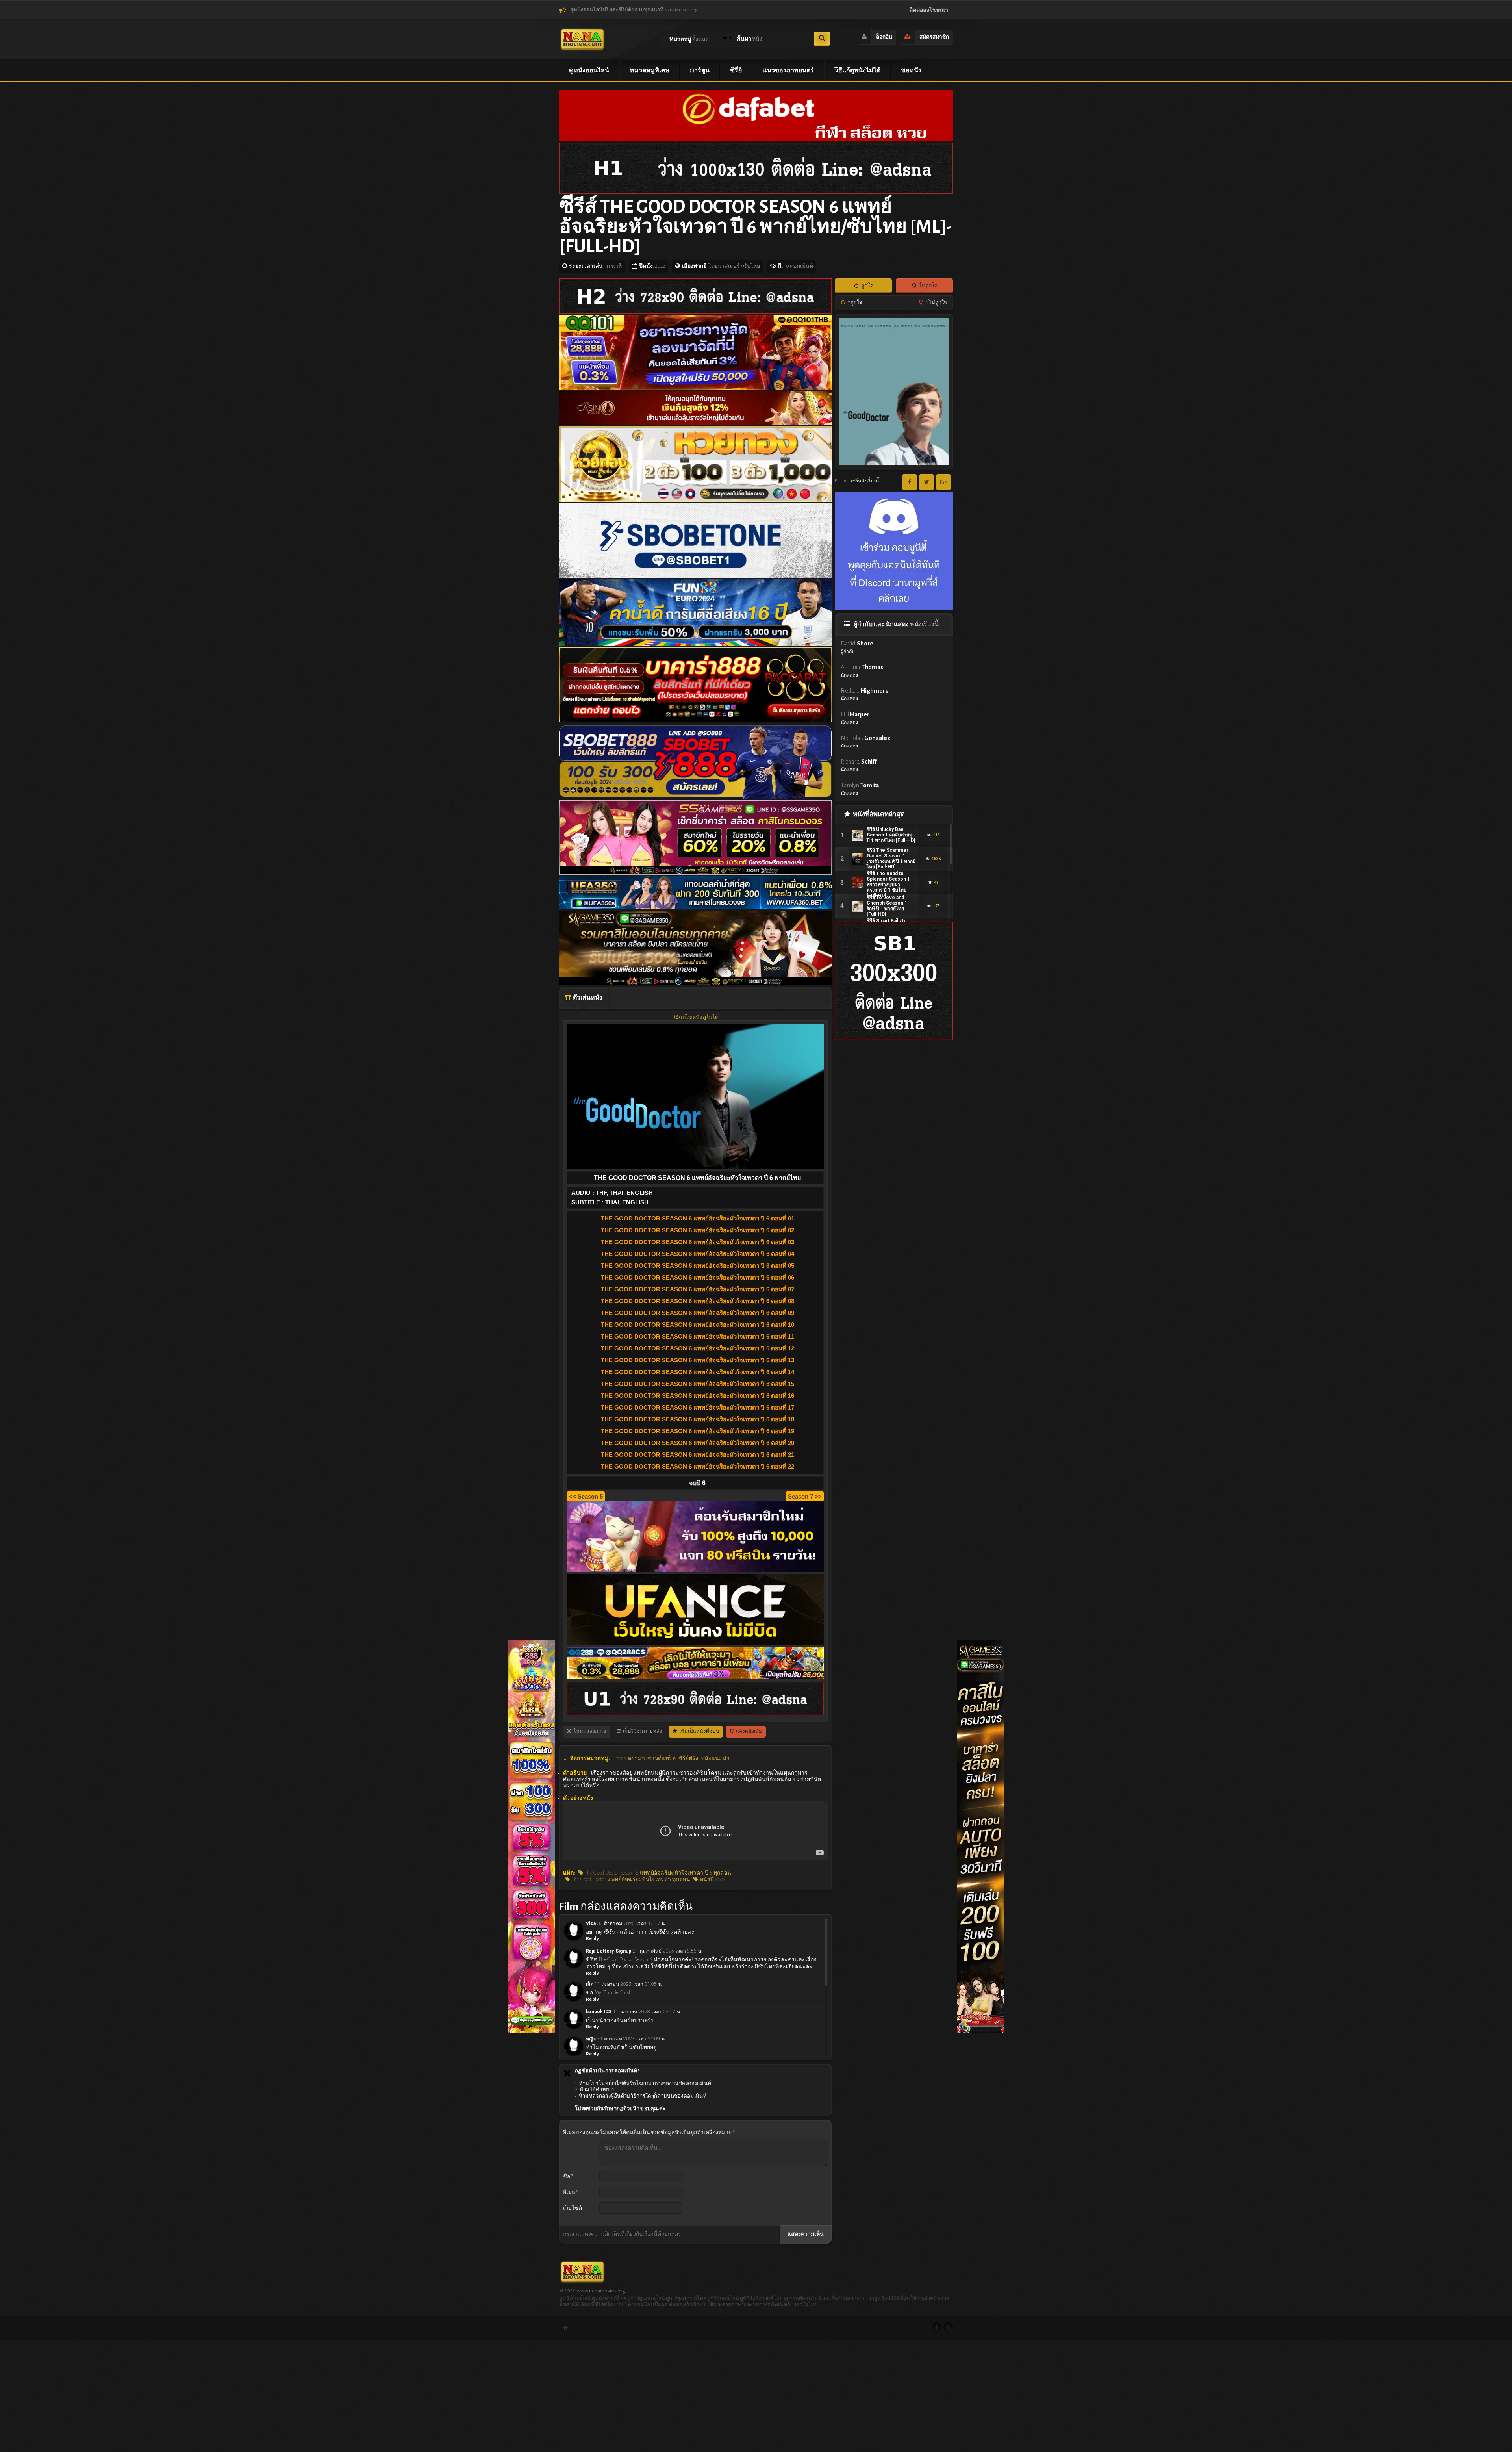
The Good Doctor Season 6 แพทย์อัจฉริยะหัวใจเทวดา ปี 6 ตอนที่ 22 (698, 1466)
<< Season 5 (586, 1496)
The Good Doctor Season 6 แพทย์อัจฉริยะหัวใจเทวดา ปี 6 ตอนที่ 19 (698, 1431)
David (857, 647)
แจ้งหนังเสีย (749, 1731)
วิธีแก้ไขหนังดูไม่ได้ (695, 1017)
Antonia (862, 670)
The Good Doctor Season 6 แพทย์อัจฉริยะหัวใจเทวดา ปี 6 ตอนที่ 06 (698, 1277)
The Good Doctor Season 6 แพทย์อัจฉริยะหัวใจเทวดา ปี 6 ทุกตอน (657, 1873)
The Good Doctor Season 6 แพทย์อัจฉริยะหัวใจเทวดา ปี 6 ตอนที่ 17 (698, 1407)
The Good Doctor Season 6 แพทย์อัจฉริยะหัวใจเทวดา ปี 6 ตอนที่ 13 (698, 1360)
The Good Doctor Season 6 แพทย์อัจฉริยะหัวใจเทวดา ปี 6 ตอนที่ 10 (698, 1325)
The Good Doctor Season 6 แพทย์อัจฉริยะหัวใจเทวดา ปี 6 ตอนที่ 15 (698, 1384)
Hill (855, 718)
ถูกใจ (867, 286)
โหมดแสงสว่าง (589, 1731)
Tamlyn (860, 789)
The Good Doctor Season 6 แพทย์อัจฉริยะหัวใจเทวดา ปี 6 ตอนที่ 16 (698, 1396)
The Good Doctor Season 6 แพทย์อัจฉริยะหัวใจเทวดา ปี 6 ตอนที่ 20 (698, 1443)
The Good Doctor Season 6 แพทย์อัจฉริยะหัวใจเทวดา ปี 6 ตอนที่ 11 (698, 1336)
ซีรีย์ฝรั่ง (688, 1758)
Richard (859, 765)
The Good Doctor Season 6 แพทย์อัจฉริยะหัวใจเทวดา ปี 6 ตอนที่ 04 (698, 1254)
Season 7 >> (805, 1496)
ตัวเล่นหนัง (587, 998)
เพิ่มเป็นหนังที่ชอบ (699, 1731)
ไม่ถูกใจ (928, 286)
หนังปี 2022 (712, 1879)
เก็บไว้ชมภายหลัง (642, 1731)
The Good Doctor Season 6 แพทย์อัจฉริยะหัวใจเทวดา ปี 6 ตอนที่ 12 (698, 1348)
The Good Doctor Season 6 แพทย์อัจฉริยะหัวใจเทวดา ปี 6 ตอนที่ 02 (698, 1230)
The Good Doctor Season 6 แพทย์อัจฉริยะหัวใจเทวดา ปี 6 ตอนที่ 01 (698, 1218)
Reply (593, 1939)
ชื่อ (568, 2177)
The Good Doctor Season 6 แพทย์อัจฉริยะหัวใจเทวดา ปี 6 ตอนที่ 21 (698, 1455)
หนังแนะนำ (715, 1758)
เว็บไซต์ (573, 2208)
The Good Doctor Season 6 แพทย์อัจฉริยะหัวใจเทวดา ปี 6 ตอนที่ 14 (698, 1372)
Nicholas (865, 741)
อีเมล (571, 2192)
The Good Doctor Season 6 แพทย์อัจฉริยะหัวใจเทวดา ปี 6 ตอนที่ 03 (698, 1242)
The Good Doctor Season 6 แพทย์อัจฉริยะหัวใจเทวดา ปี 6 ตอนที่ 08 (698, 1301)
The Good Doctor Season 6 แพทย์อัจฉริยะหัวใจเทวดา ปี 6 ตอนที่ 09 (698, 1313)
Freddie (865, 694)
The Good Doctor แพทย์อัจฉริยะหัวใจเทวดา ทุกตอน (630, 1879)
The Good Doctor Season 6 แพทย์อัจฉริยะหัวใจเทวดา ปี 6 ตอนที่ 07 (698, 1289)
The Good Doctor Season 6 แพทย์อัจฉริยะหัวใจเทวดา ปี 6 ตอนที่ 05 (698, 1266)
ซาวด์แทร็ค (661, 1758)
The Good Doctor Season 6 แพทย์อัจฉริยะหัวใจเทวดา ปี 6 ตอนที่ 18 (698, 1419)
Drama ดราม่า (629, 1758)
